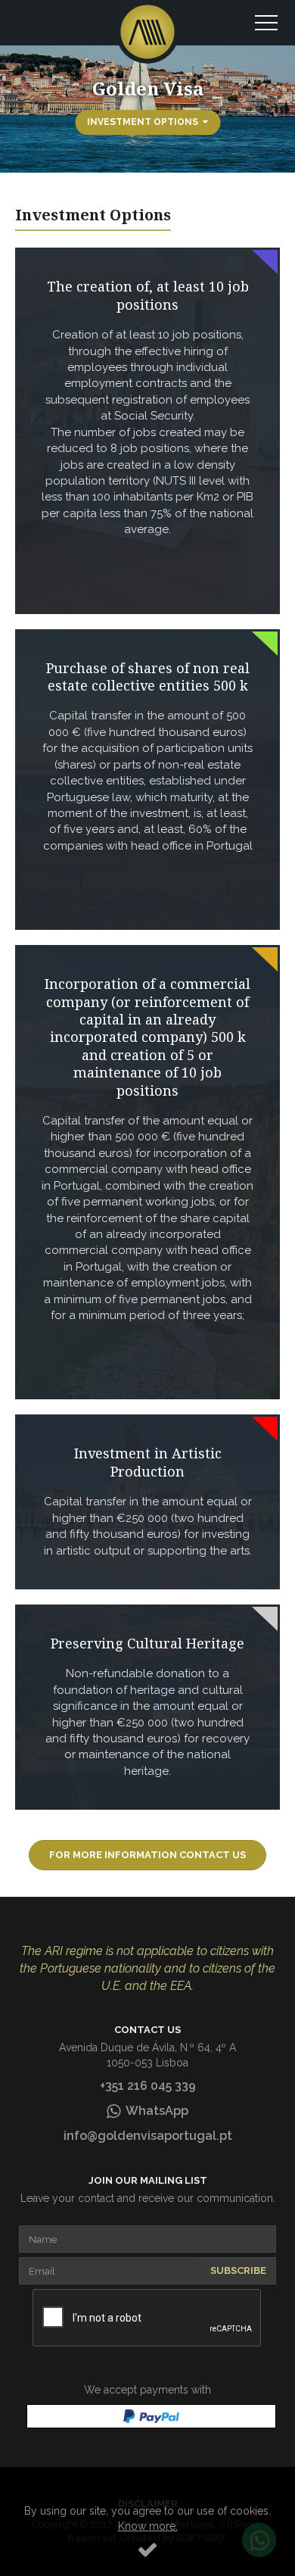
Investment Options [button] (145, 122)
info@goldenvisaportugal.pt (148, 2136)
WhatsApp (154, 2111)
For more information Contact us (147, 1855)
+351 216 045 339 (148, 2086)
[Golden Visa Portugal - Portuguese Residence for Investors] (147, 32)
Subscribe (238, 2270)
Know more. (148, 2526)
